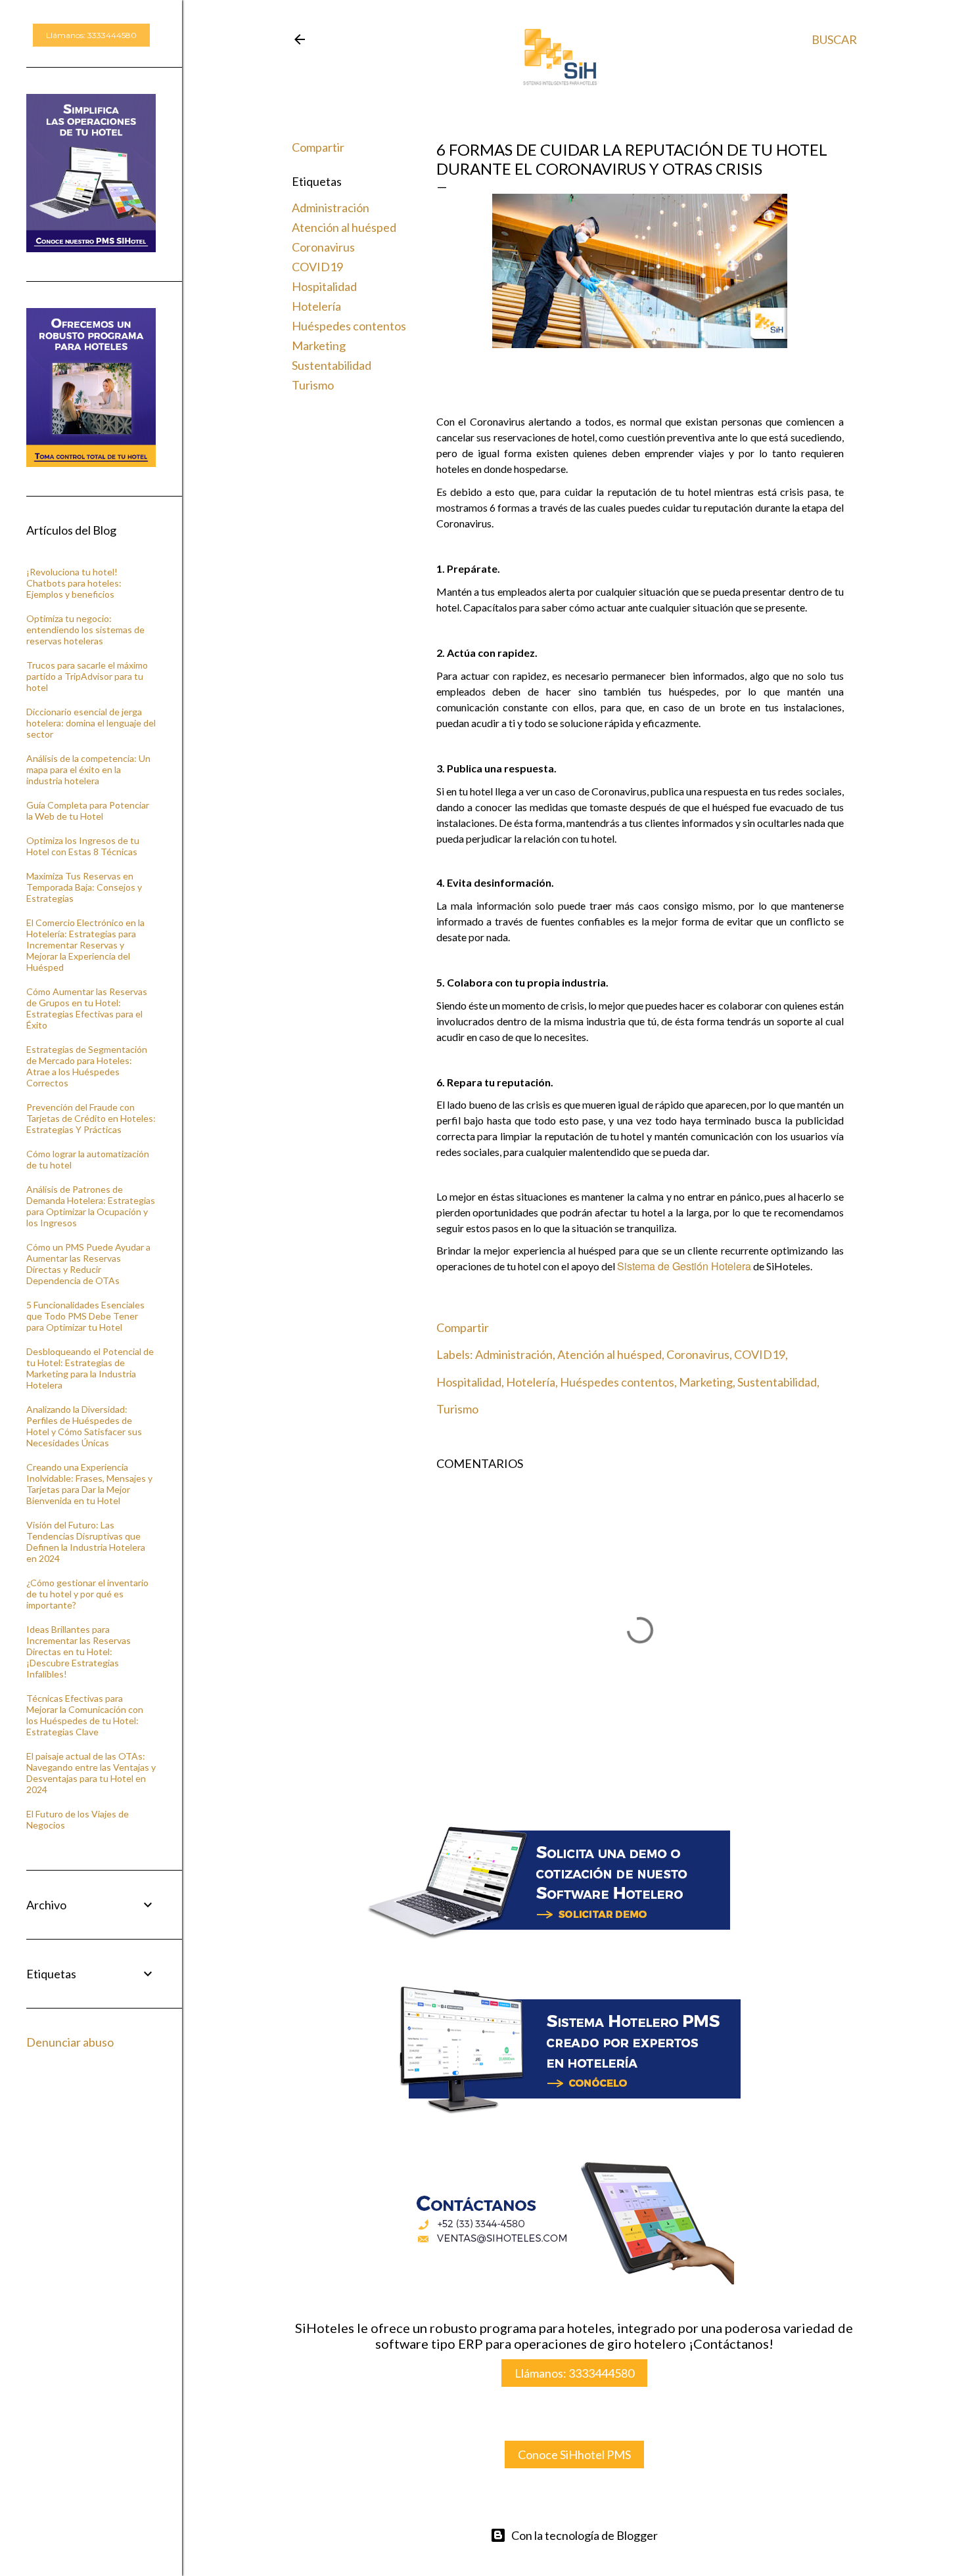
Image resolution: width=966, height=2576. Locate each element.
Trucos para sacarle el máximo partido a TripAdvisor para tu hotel (87, 676)
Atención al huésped (344, 227)
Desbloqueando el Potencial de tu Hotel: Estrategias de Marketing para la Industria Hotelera (90, 1368)
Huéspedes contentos (349, 326)
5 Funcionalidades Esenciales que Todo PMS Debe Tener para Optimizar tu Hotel (85, 1316)
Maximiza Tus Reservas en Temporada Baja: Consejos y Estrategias (84, 887)
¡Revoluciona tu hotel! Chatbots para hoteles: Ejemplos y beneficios (74, 583)
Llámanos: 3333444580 (574, 2373)
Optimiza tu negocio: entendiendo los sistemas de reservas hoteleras (85, 630)
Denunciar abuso (70, 2042)
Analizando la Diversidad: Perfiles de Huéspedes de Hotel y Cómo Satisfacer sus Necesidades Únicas (84, 1426)
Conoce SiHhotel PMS (574, 2454)
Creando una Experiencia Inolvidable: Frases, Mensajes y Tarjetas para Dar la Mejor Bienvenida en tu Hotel (89, 1484)
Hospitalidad (324, 286)
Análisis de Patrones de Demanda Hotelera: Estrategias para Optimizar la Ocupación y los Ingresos (91, 1206)
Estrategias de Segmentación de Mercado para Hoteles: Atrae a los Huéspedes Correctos (87, 1066)
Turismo (313, 385)
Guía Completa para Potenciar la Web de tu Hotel (88, 811)
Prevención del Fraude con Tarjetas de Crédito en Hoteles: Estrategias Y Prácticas (91, 1118)
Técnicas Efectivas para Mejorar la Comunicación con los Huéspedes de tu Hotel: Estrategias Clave (85, 1715)
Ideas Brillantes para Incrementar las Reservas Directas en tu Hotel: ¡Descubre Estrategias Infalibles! (79, 1652)
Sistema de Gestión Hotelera (684, 1266)
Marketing (319, 345)
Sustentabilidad (332, 365)
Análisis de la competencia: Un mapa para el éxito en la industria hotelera (88, 769)
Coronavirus (323, 247)
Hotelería (316, 306)
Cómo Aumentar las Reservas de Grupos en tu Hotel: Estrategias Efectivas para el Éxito (87, 1008)
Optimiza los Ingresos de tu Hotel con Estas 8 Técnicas (83, 846)
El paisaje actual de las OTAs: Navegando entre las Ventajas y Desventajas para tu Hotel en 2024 (91, 1773)
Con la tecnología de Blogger (585, 2535)
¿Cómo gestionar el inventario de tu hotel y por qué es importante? (87, 1594)
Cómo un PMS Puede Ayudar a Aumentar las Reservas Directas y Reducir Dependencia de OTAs (88, 1264)
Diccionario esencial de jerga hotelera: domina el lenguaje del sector (91, 723)
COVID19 (317, 267)
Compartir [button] (318, 147)
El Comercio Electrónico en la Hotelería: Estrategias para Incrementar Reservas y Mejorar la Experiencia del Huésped (85, 945)
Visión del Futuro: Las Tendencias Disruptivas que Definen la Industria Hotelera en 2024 (86, 1542)
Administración (331, 208)
